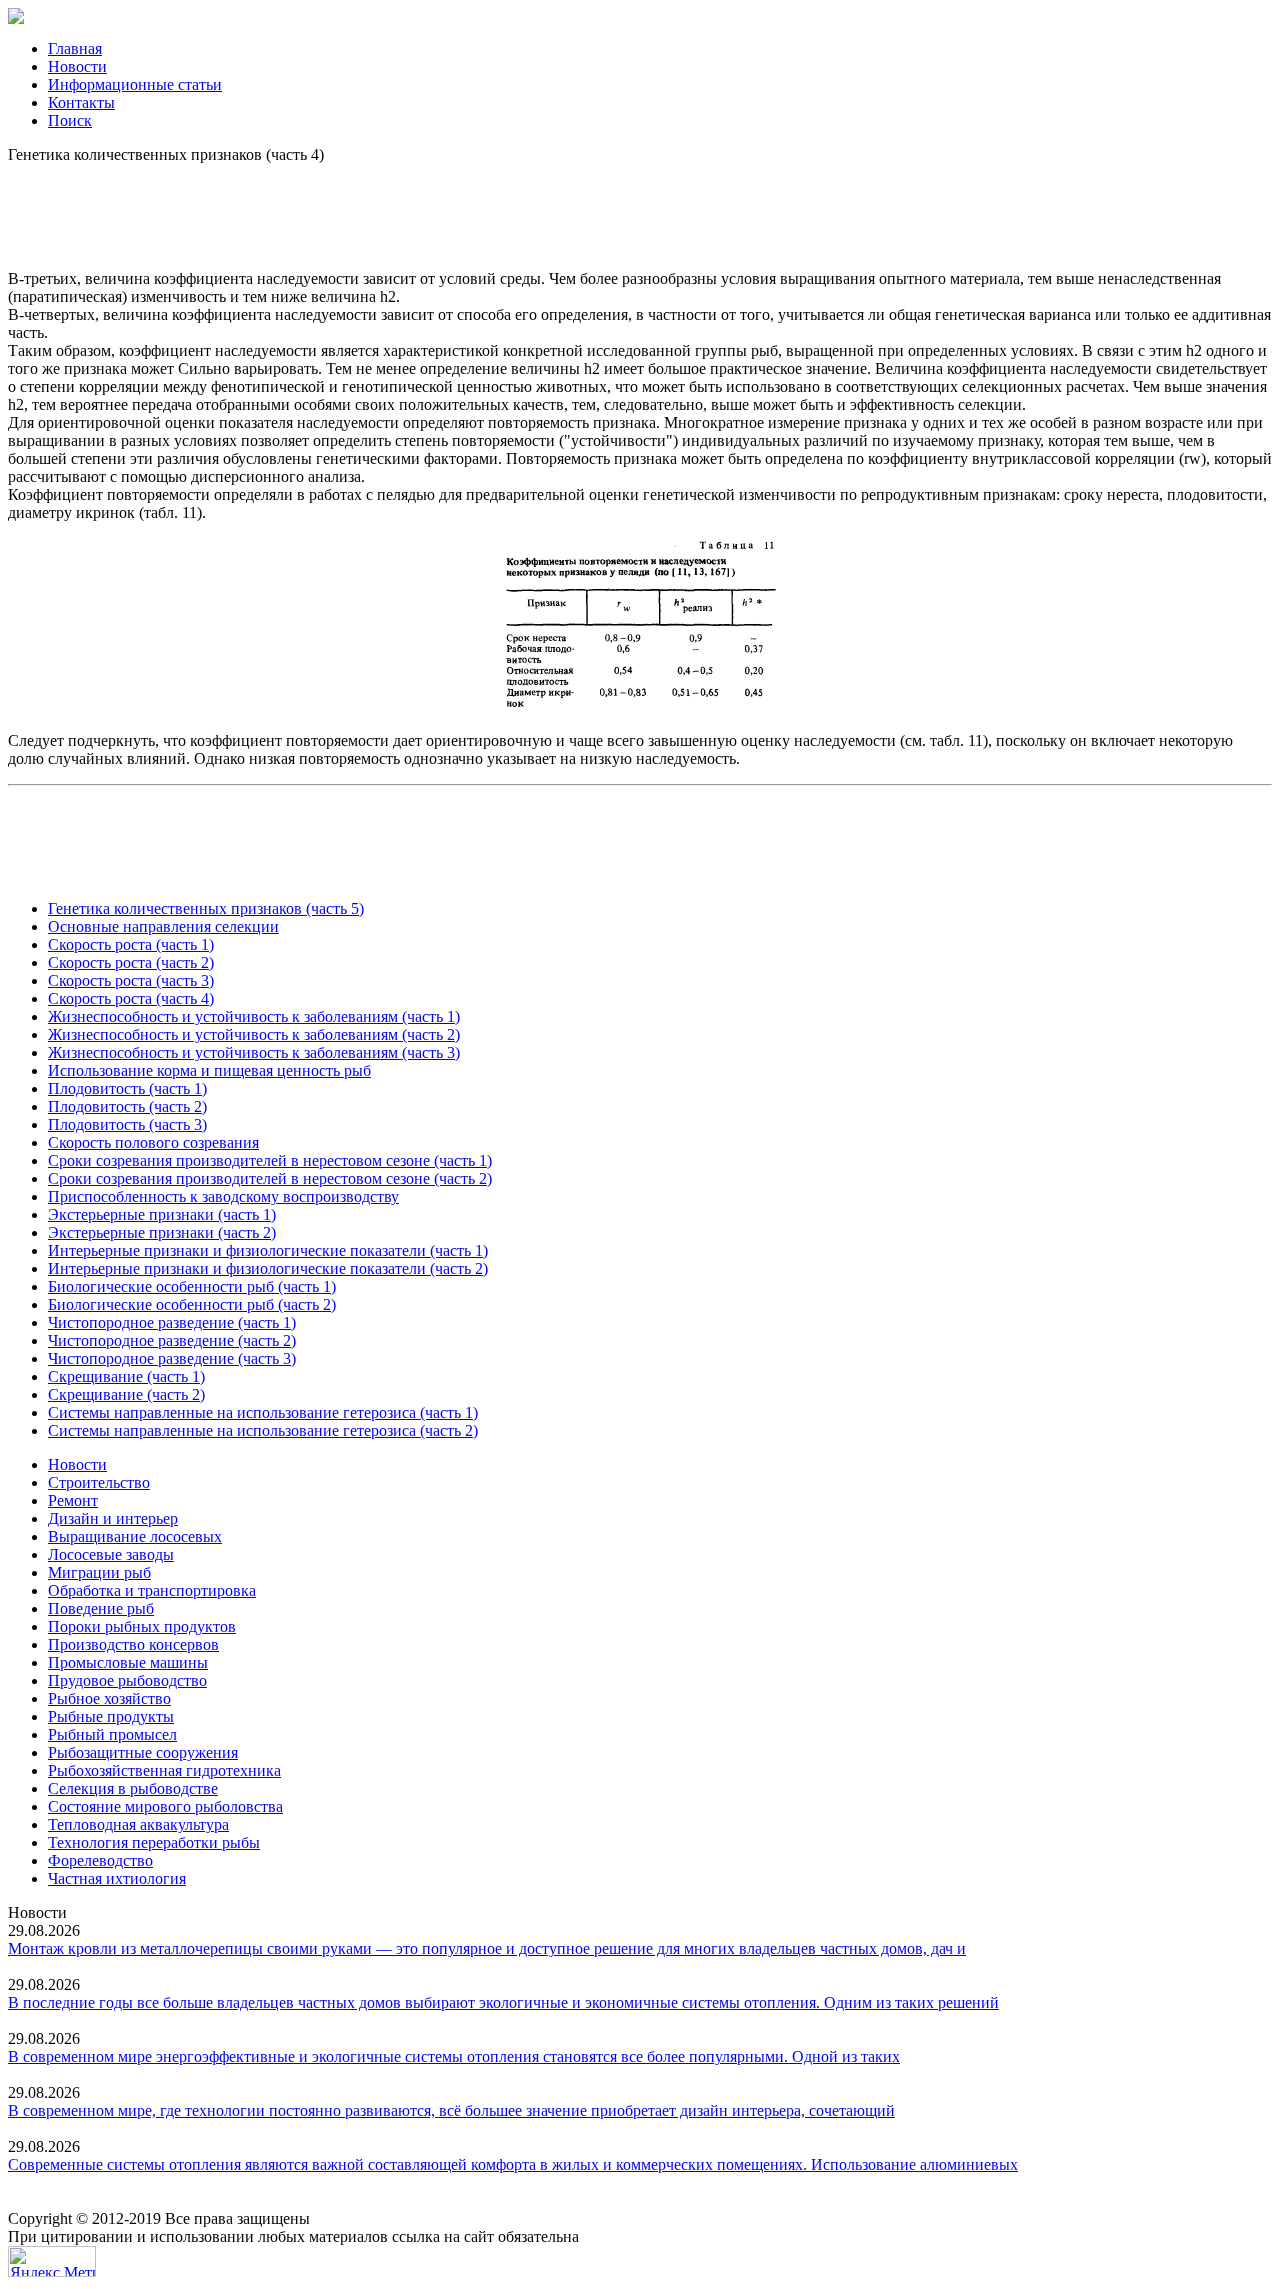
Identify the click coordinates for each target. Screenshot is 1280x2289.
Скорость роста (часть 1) (131, 944)
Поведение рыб (101, 1608)
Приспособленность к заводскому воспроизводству (223, 1196)
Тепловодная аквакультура (138, 1824)
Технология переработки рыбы (154, 1842)
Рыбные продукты (111, 1716)
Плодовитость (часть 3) (127, 1124)
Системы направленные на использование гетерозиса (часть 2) (263, 1430)
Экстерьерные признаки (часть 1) (162, 1214)
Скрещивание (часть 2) (126, 1394)
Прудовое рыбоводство (127, 1680)
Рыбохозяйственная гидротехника (164, 1770)
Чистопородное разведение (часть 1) (172, 1322)
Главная (75, 48)
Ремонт (73, 1500)
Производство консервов (133, 1644)
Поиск (70, 120)
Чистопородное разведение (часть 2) (172, 1340)
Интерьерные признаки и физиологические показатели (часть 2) (268, 1268)
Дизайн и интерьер (113, 1518)
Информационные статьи (135, 84)
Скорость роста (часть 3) (131, 980)
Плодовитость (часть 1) (127, 1088)
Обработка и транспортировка (152, 1590)
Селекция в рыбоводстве (133, 1788)
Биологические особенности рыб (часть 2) (192, 1304)
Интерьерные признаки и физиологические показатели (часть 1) (268, 1250)
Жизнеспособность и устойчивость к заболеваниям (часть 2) (254, 1034)
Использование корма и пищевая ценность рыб (209, 1070)
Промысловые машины (128, 1662)
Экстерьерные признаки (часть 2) (162, 1232)
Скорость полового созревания (153, 1142)
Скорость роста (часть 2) (131, 962)
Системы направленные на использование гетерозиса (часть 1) (263, 1412)
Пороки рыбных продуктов (142, 1626)
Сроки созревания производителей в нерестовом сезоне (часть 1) (270, 1160)
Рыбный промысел (112, 1734)
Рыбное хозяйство (109, 1698)
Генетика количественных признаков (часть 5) (206, 908)
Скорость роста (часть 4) (131, 998)
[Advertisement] (640, 209)
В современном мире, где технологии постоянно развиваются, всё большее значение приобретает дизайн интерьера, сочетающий (451, 2110)
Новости (77, 66)
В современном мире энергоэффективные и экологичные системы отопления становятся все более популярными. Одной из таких (454, 2056)
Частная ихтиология (117, 1878)
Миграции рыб (99, 1572)
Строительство (99, 1482)
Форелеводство (100, 1860)
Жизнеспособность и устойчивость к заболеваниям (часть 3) (254, 1052)
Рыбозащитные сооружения (143, 1752)
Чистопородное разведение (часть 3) (172, 1358)
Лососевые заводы (111, 1554)
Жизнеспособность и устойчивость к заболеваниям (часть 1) (254, 1016)
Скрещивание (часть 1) (126, 1376)
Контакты (81, 102)
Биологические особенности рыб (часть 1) (192, 1286)
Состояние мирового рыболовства (165, 1806)
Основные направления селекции (163, 926)
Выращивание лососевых (135, 1536)
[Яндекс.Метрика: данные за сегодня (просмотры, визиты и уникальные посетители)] (52, 2261)
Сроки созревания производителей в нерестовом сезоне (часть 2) (270, 1178)
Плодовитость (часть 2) (127, 1106)
